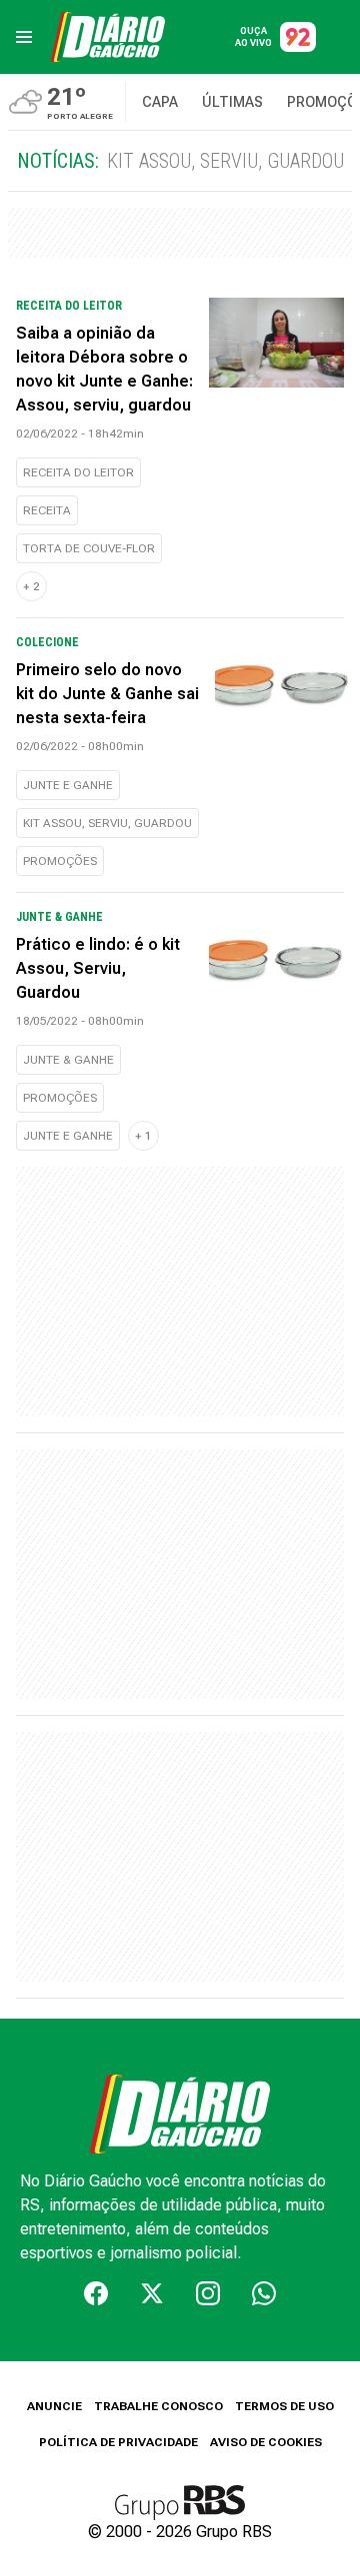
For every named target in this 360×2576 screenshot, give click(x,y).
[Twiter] (152, 2293)
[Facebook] (96, 2293)
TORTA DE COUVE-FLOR (89, 548)
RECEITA (47, 510)
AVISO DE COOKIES (266, 2442)
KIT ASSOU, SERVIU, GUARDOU (107, 823)
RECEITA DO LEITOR (78, 472)
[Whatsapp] (264, 2293)
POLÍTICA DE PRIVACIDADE (118, 2442)
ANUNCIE (54, 2406)
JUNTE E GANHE (68, 785)
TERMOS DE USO (284, 2406)
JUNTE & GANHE (68, 1060)
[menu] (24, 37)
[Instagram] (208, 2293)
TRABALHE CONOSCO (158, 2406)
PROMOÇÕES (60, 861)
